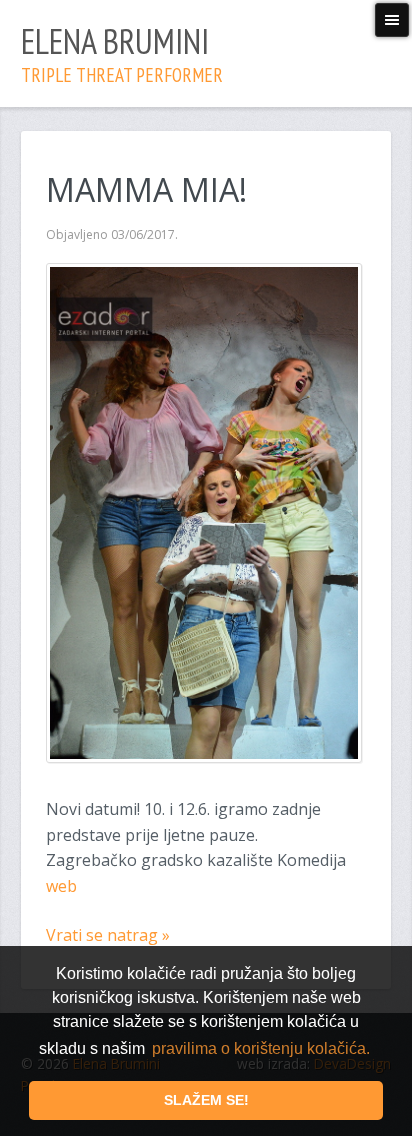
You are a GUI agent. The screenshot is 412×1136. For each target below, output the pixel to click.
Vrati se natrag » (108, 935)
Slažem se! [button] (206, 1100)
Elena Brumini (122, 53)
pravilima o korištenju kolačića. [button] (261, 1048)
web (61, 886)
